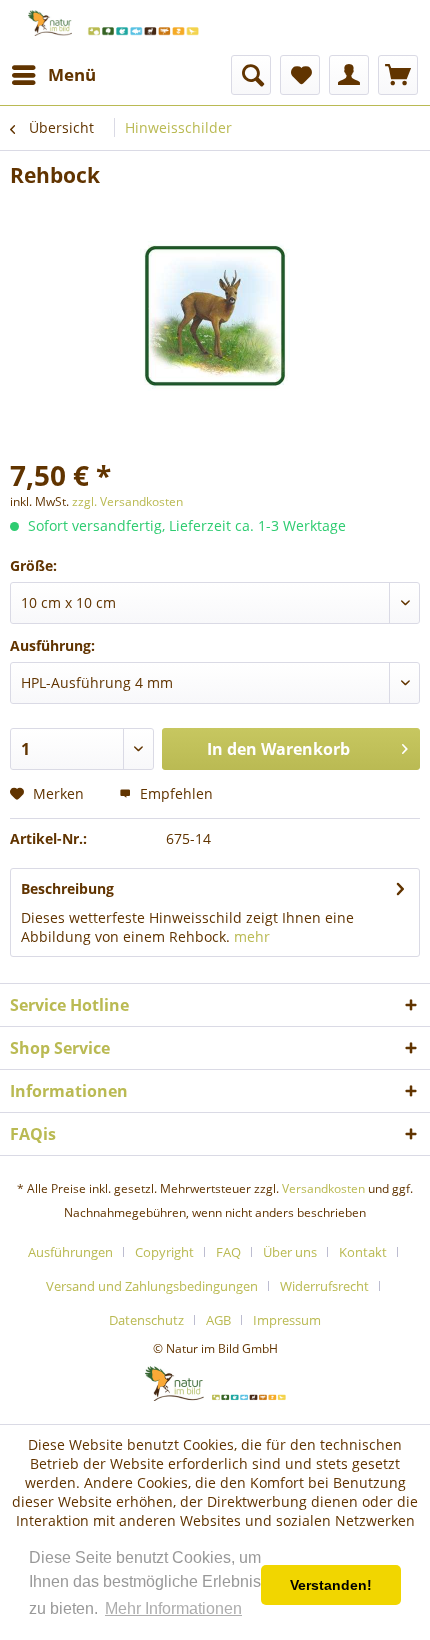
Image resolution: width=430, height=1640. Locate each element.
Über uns (290, 1252)
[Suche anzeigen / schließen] (251, 75)
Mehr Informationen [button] (173, 1608)
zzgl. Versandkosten (127, 501)
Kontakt (363, 1252)
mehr (252, 936)
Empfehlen (174, 793)
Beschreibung (67, 888)
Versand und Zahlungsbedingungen (152, 1286)
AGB (218, 1320)
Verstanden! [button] (331, 1585)
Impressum (287, 1320)
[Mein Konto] (349, 75)
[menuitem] (53, 75)
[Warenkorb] (398, 75)
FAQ (228, 1252)
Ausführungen (70, 1252)
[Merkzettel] (300, 75)
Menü (72, 74)
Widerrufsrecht (324, 1286)
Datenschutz (146, 1320)
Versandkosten (323, 1188)
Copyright (164, 1252)
